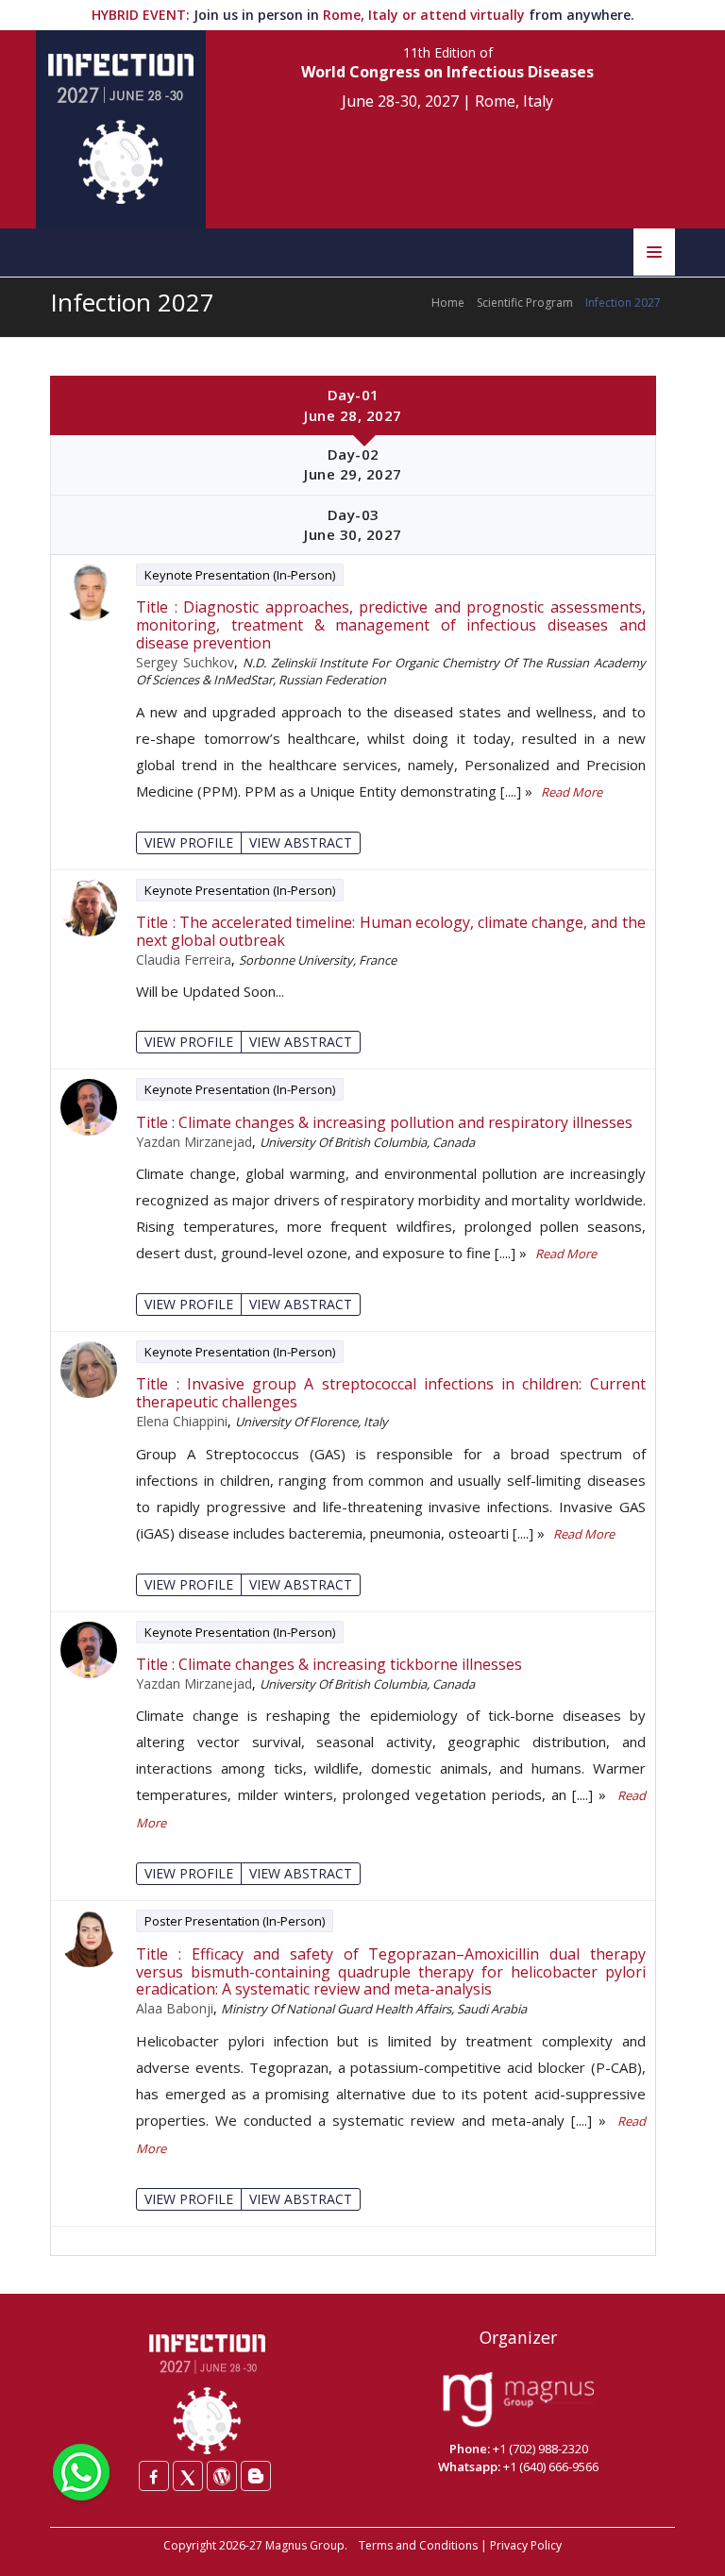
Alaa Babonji (175, 2008)
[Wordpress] (222, 2476)
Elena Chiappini (182, 1421)
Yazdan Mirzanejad (194, 1142)
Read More (572, 792)
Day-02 (353, 464)
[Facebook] (154, 2476)
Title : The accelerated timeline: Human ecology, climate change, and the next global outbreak (390, 932)
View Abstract (301, 842)
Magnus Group (305, 2545)
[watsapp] (81, 2470)
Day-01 (353, 404)
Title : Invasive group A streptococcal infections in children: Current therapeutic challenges (390, 1393)
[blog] (256, 2476)
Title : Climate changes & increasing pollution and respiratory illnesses (384, 1123)
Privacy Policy (526, 2545)
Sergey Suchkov (185, 662)
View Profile (189, 842)
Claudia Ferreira (184, 960)
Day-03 (353, 524)
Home (448, 303)
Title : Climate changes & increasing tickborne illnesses (329, 1665)
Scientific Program (525, 303)
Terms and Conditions (418, 2545)
